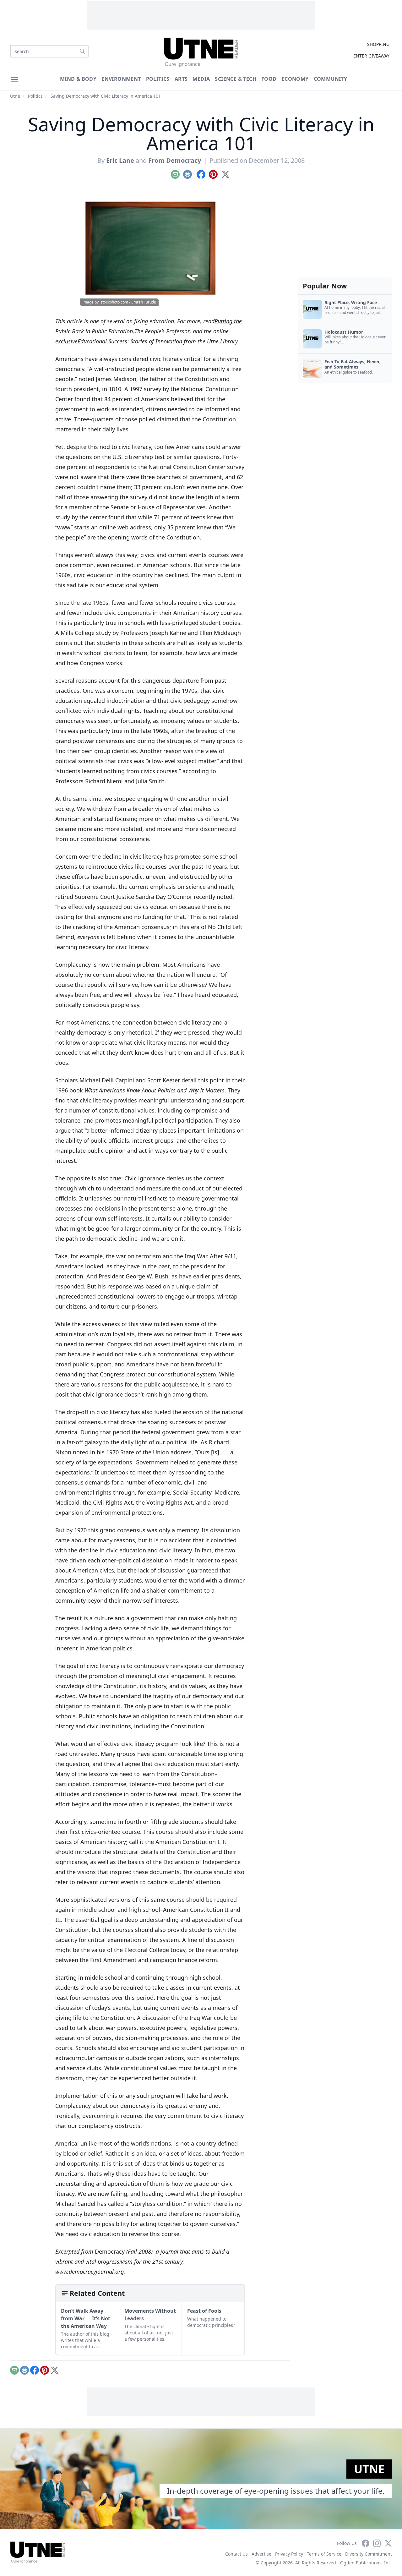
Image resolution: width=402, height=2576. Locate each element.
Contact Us (236, 2554)
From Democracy (175, 160)
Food (269, 79)
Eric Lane (120, 160)
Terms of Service (324, 2554)
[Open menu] (14, 79)
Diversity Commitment (369, 2554)
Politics (158, 79)
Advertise (261, 2554)
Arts (181, 79)
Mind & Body (78, 79)
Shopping (378, 44)
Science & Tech (236, 79)
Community (331, 79)
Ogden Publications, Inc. (366, 2563)
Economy (295, 79)
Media (201, 79)
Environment (121, 79)
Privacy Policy (289, 2554)
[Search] (82, 51)
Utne (15, 96)
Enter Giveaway (371, 56)
